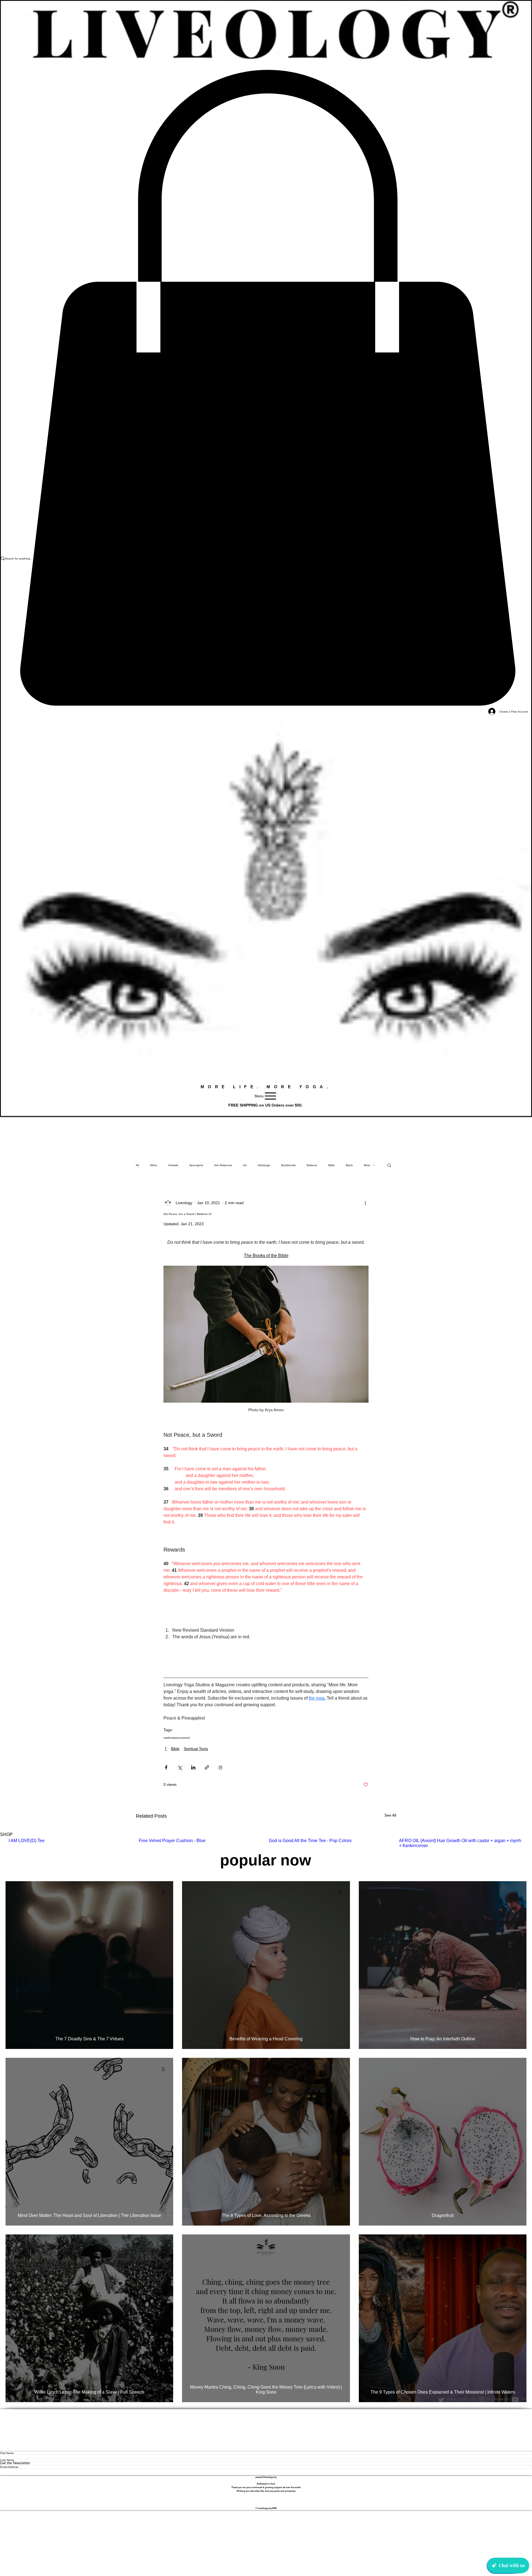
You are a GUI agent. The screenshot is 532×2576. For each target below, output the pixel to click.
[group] (266, 1843)
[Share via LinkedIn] (193, 1767)
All (137, 1165)
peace (178, 1738)
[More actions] (365, 1203)
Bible (332, 1165)
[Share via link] (207, 1767)
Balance (312, 1165)
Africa (154, 1165)
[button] (389, 1165)
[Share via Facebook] (166, 1767)
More (367, 1165)
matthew (169, 1738)
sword (186, 1738)
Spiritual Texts (196, 1749)
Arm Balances (223, 1165)
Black (349, 1165)
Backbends (288, 1165)
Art (245, 1165)
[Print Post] (220, 1767)
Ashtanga (264, 1165)
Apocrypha (196, 1165)
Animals (173, 1165)
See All (390, 1815)
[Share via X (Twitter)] (180, 1767)
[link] (266, 388)
